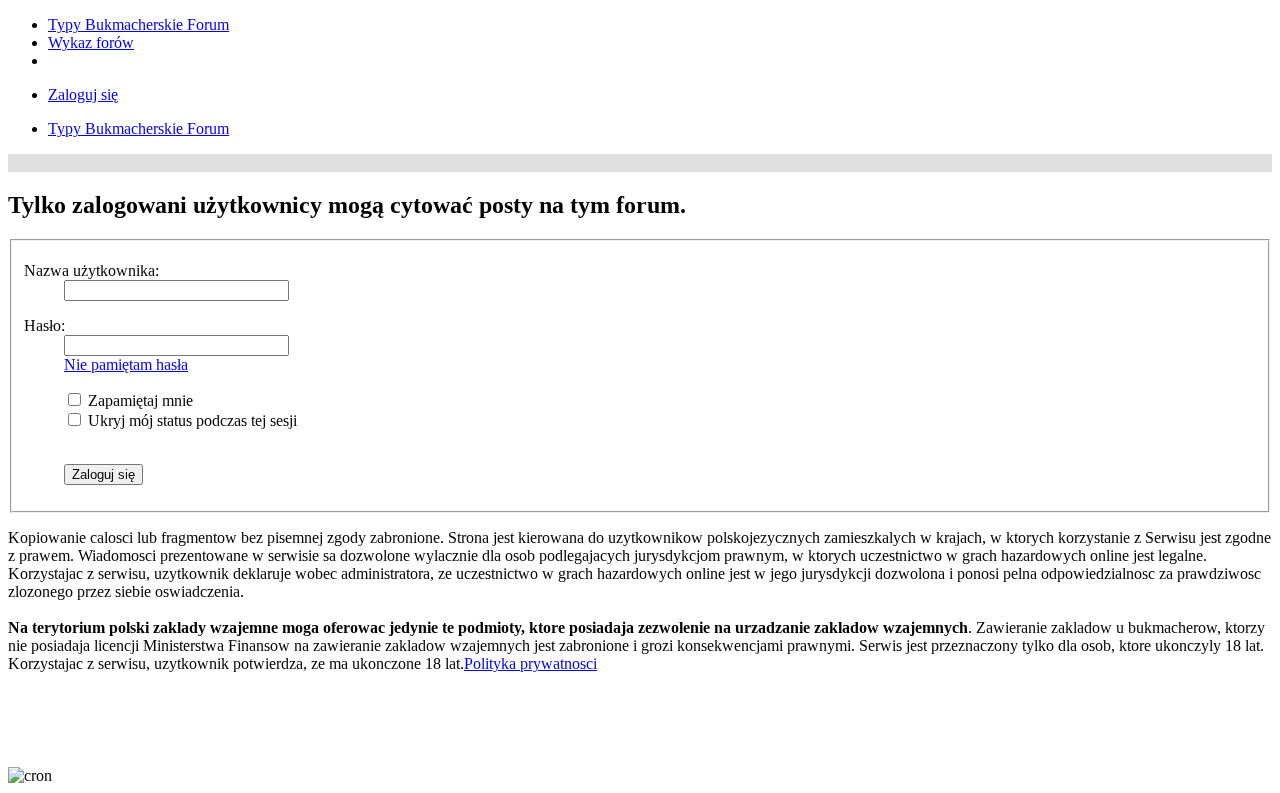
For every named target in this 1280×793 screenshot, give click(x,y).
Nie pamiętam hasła (126, 364)
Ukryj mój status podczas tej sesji (190, 420)
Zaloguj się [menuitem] (83, 94)
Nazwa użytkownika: (91, 270)
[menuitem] (138, 24)
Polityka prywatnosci (530, 663)
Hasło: (44, 325)
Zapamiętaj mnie (138, 400)
